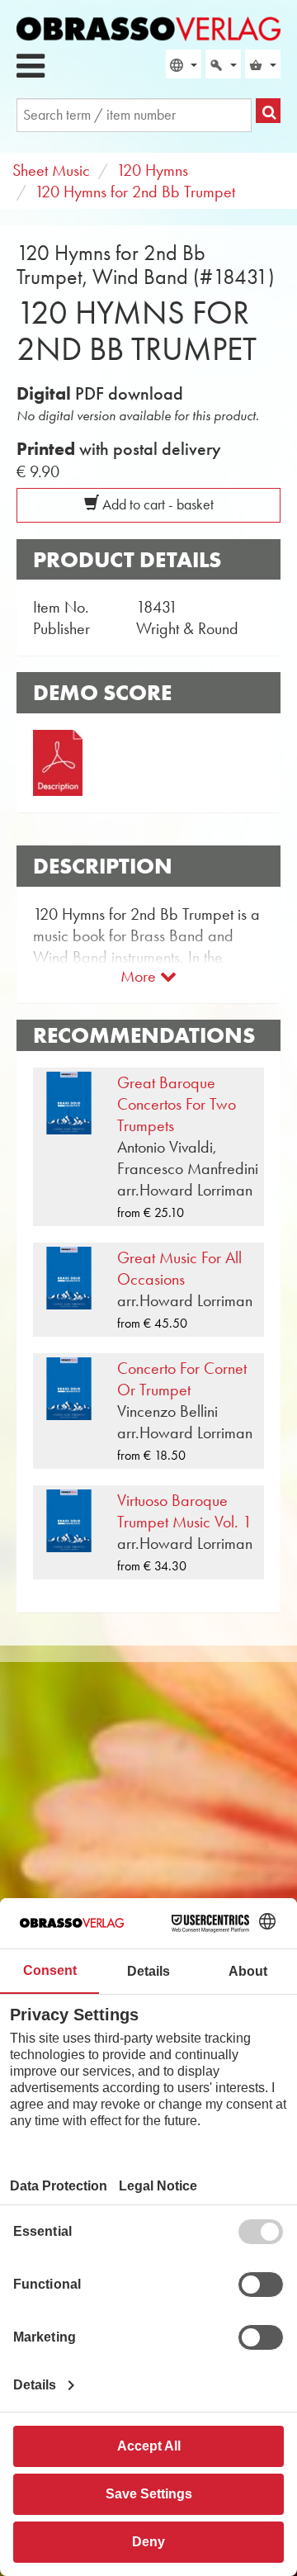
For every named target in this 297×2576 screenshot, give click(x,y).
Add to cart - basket (156, 504)
